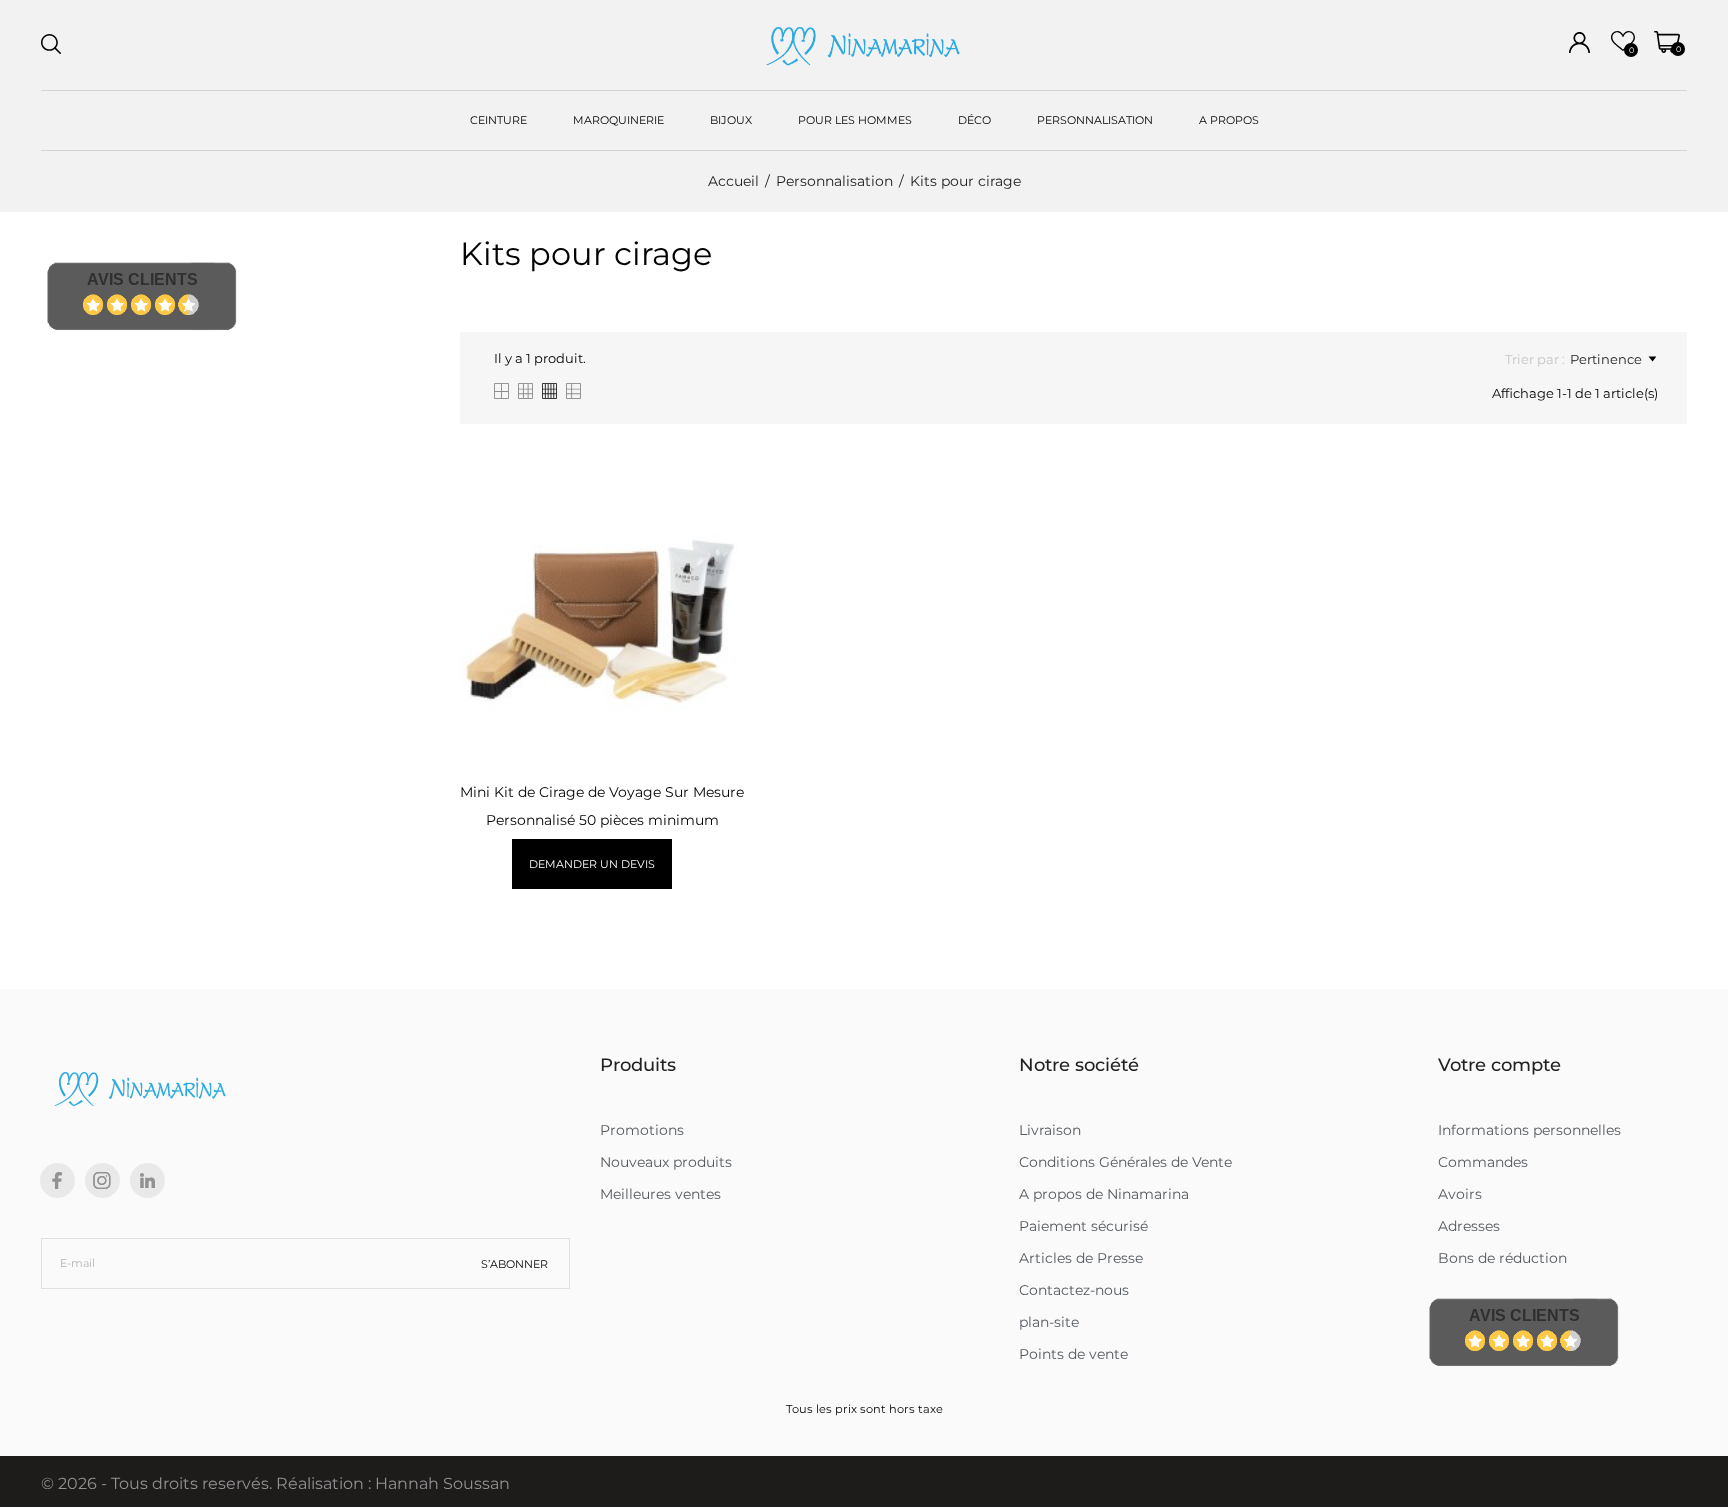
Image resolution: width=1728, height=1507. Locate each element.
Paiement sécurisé (1083, 1226)
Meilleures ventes (660, 1194)
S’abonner (514, 1264)
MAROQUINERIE (618, 120)
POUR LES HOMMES (855, 120)
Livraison (1050, 1130)
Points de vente (1073, 1354)
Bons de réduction (1502, 1258)
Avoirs (1460, 1194)
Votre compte (1499, 1065)
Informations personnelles (1529, 1130)
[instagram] (102, 1180)
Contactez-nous (1074, 1290)
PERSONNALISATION (1095, 120)
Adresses (1469, 1226)
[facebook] (57, 1180)
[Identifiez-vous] (1579, 42)
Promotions (642, 1130)
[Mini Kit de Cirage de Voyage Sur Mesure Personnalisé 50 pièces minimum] (716, 549)
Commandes (1483, 1162)
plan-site (1049, 1322)
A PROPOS (1229, 120)
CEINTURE (498, 120)
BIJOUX (731, 120)
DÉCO (974, 120)
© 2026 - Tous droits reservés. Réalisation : (208, 1483)
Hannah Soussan (442, 1483)
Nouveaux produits (666, 1162)
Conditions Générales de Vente (1125, 1162)
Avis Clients (142, 279)
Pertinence (1606, 359)
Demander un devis (592, 864)
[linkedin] (147, 1180)
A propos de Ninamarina (1104, 1194)
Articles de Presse (1081, 1258)
